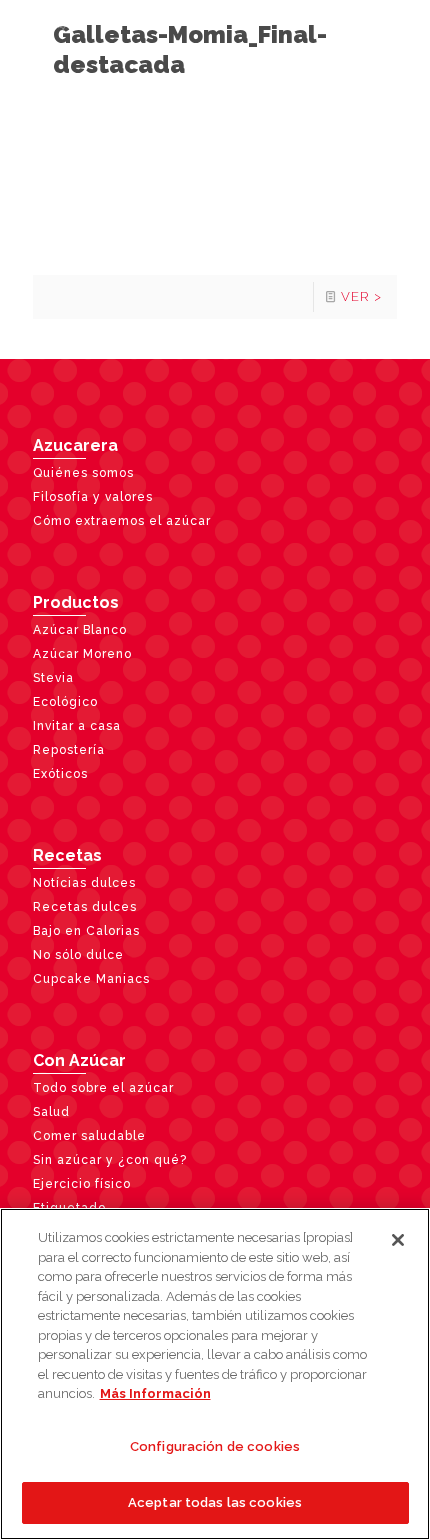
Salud (51, 1112)
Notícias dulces (84, 883)
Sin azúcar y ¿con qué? (110, 1160)
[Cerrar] (398, 1240)
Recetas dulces (85, 907)
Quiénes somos (83, 473)
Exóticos (60, 774)
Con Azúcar (79, 1060)
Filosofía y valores (93, 497)
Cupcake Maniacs (91, 979)
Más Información (155, 1393)
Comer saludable (89, 1136)
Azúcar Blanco (80, 630)
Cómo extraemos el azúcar (122, 521)
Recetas (67, 855)
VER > (361, 296)
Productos (76, 602)
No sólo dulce (78, 955)
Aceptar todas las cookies (215, 1502)
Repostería (69, 750)
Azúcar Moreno (82, 654)
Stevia (53, 678)
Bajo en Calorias (86, 931)
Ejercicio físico (82, 1184)
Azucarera (75, 445)
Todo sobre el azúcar (103, 1088)
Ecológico (65, 702)
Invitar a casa (77, 726)
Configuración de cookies (215, 1446)
